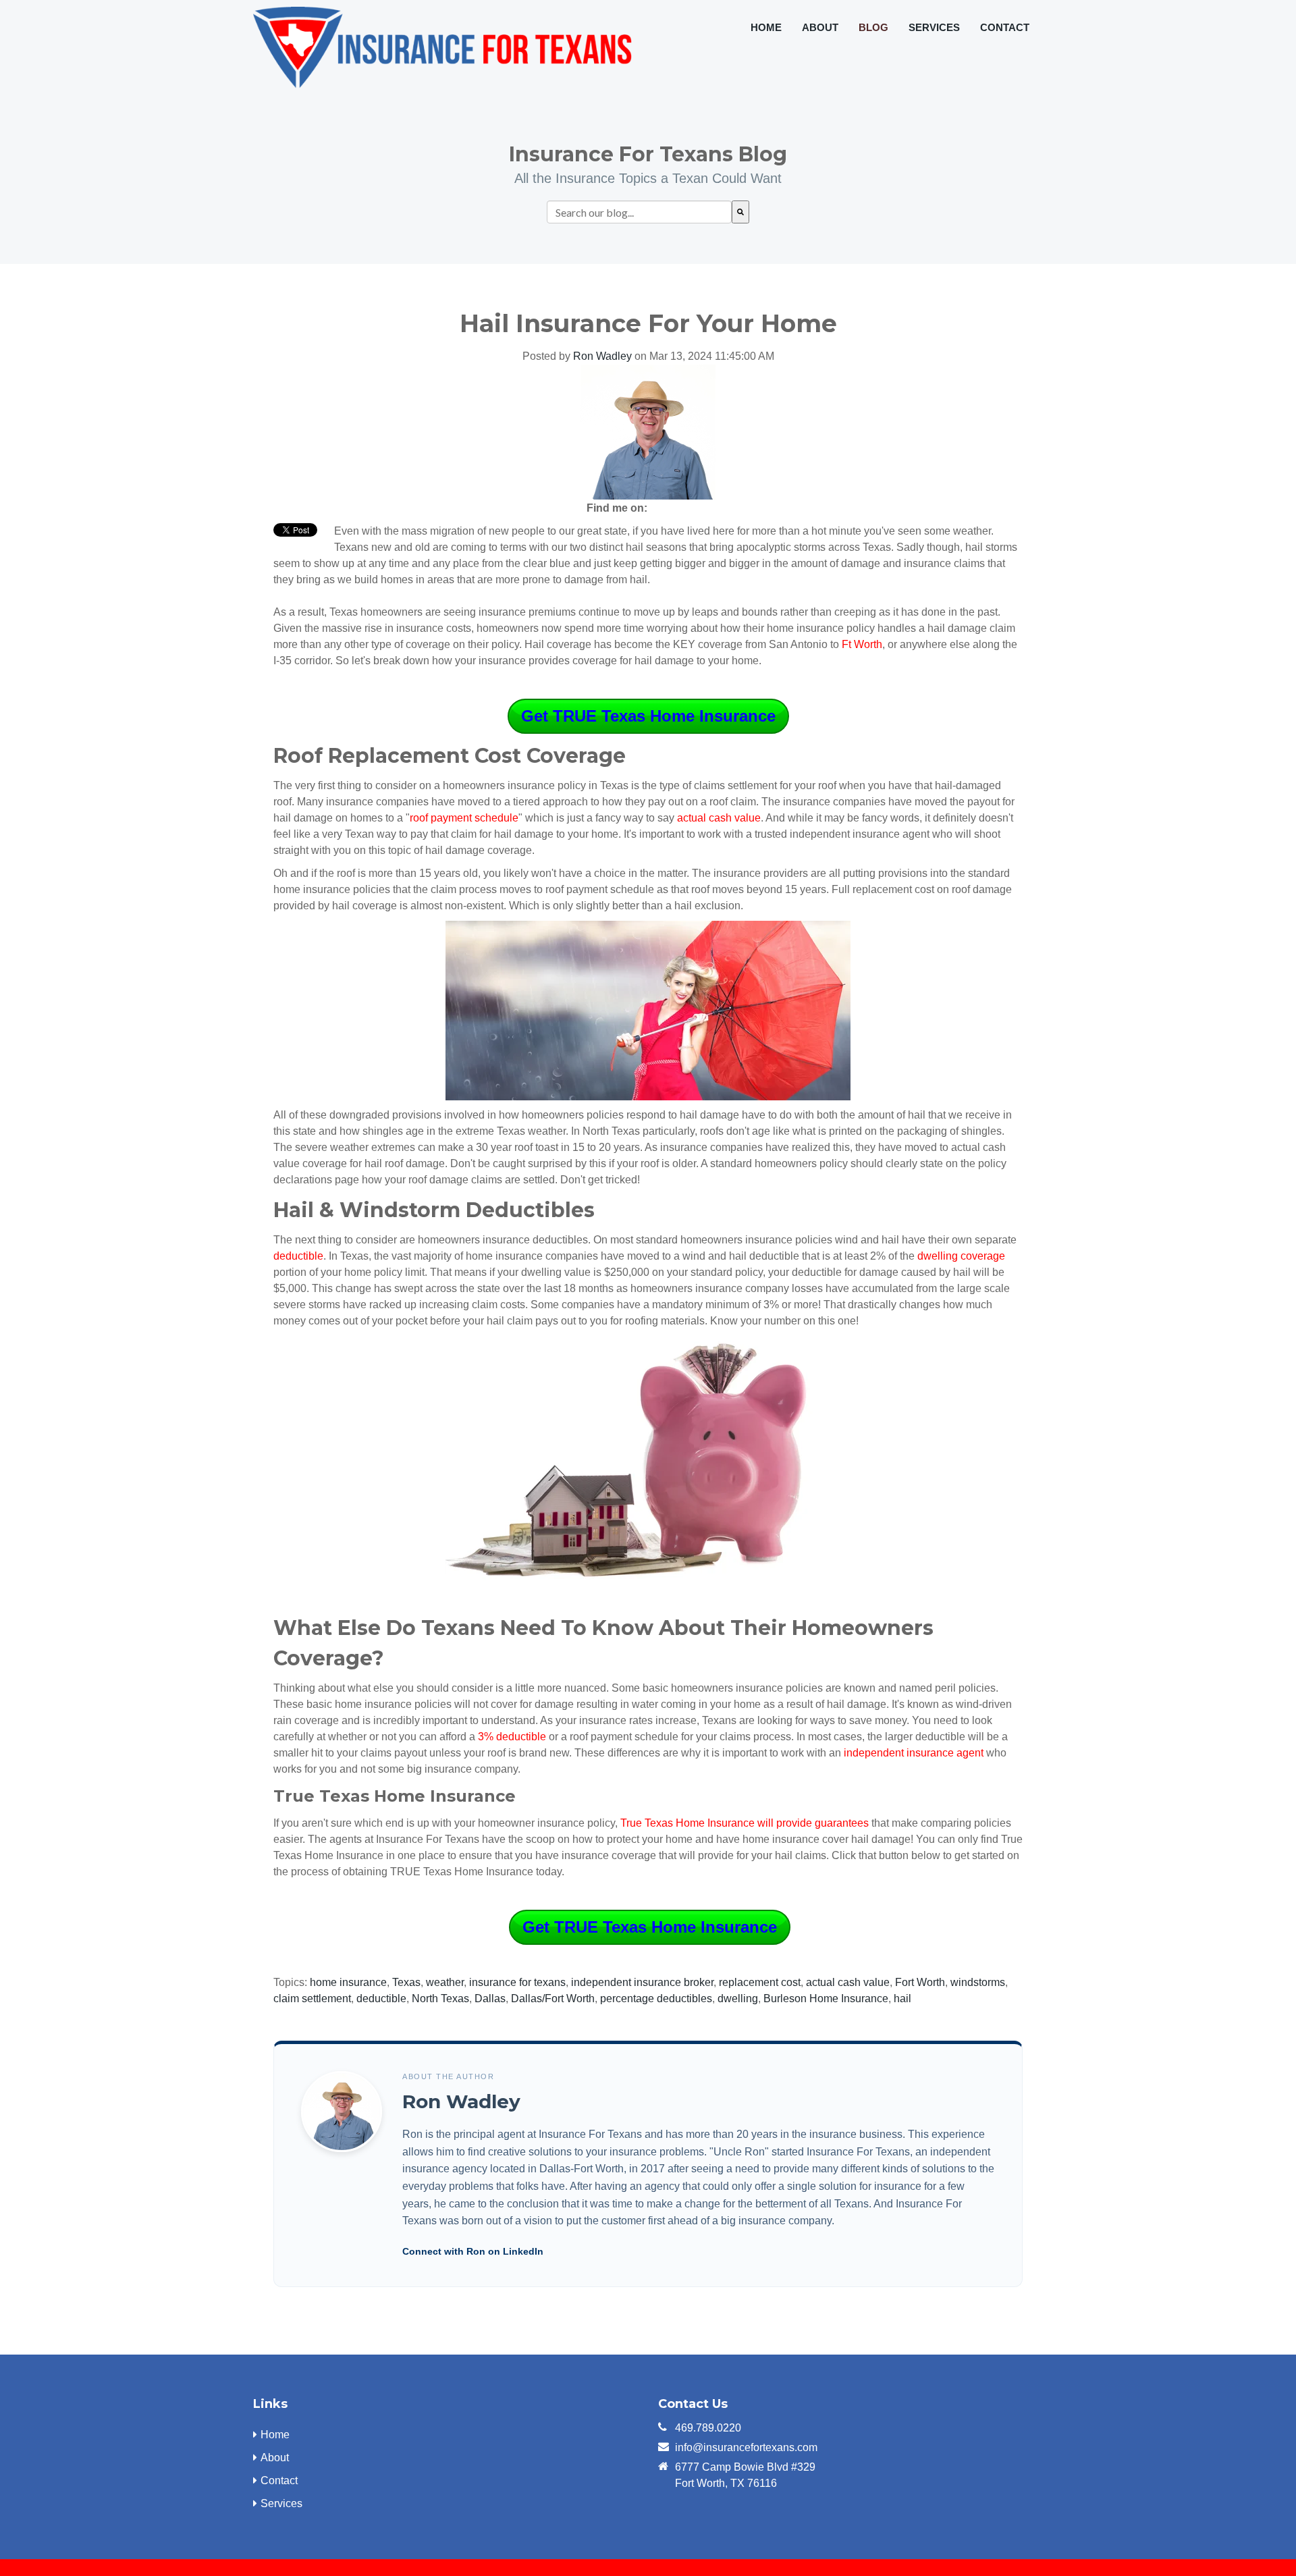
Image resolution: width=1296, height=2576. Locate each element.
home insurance (348, 1982)
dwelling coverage (961, 1256)
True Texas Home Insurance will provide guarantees (745, 1823)
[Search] (740, 212)
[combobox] (639, 212)
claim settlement (312, 1998)
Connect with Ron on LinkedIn (473, 2251)
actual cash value (719, 818)
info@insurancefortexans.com (746, 2447)
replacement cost (760, 1982)
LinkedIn (682, 508)
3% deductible (512, 1737)
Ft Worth (862, 644)
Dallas (490, 1998)
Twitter (701, 508)
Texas (406, 1982)
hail (902, 1998)
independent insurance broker (642, 1982)
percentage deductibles (656, 1998)
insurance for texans (517, 1982)
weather (445, 1982)
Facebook (664, 508)
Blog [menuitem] (873, 27)
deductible (381, 1998)
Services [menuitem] (934, 27)
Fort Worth (920, 1982)
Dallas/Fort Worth (553, 1998)
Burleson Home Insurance (826, 1998)
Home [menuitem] (766, 27)
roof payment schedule (464, 818)
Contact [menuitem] (1005, 27)
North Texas (440, 1998)
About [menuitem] (820, 27)
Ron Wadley (602, 356)
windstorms (978, 1982)
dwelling (738, 1998)
